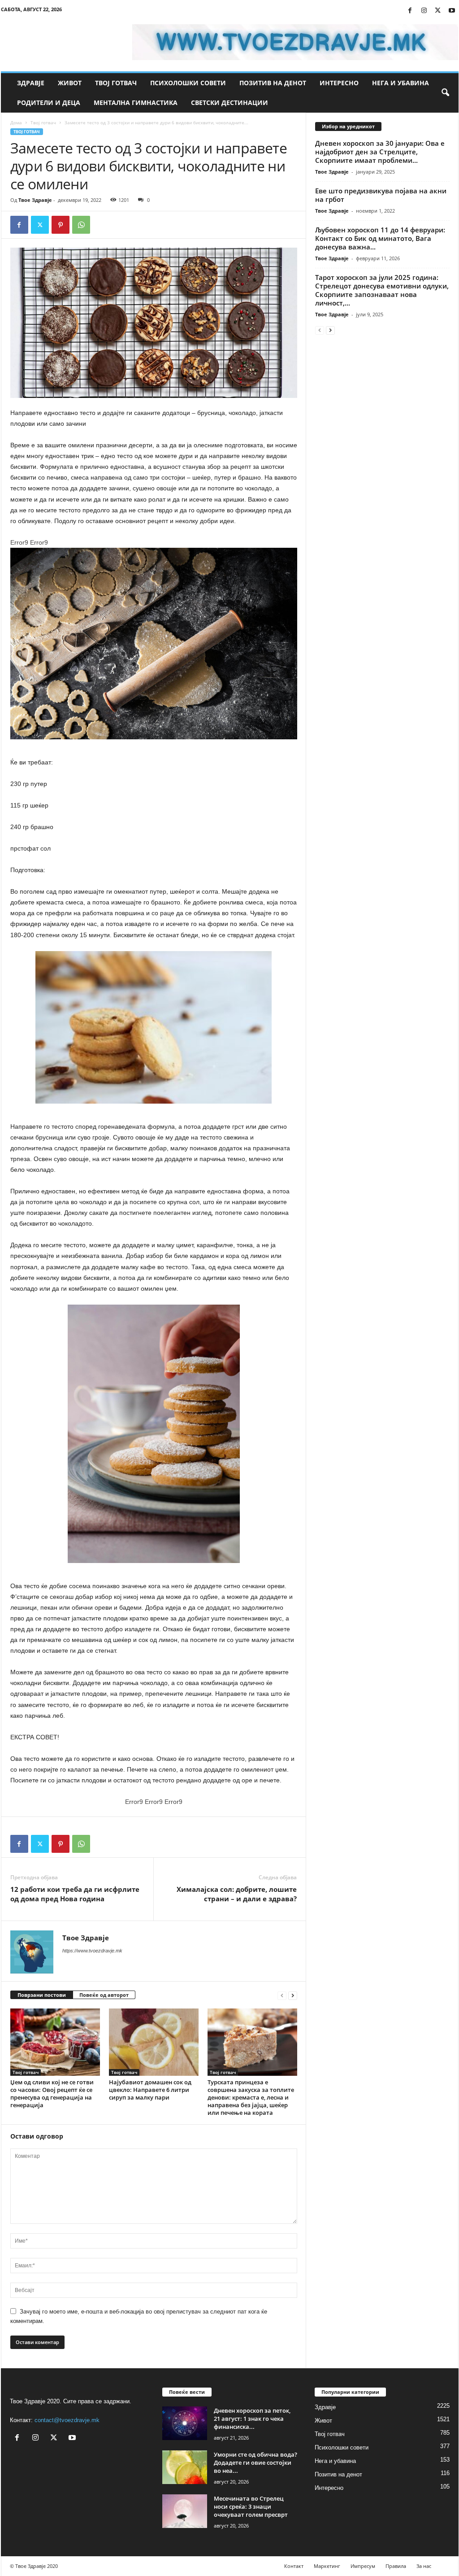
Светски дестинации (229, 103)
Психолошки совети (188, 83)
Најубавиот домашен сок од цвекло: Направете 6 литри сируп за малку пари (150, 2090)
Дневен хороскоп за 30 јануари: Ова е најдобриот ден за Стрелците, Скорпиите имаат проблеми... (380, 152)
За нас (424, 2566)
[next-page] (293, 1995)
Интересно (339, 83)
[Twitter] (438, 11)
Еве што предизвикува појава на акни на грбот (381, 195)
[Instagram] (424, 11)
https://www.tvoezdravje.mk (92, 1951)
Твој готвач (116, 83)
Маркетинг (327, 2566)
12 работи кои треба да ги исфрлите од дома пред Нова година (75, 1894)
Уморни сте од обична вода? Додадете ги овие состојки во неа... (255, 2462)
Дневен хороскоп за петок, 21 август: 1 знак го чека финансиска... (252, 2419)
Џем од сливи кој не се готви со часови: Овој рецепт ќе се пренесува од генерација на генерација (52, 2094)
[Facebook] (410, 11)
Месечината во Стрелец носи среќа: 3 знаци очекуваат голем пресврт (251, 2506)
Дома (16, 122)
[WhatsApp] (81, 225)
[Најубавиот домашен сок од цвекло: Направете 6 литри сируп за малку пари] (154, 2042)
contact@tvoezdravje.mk (67, 2420)
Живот (70, 83)
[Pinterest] (61, 225)
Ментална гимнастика (136, 103)
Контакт (294, 2566)
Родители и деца (49, 103)
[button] (445, 93)
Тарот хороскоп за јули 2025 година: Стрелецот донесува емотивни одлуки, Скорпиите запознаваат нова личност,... (382, 290)
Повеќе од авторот (104, 1995)
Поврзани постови (42, 1995)
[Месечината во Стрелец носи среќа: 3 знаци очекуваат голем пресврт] (185, 2511)
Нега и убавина (401, 83)
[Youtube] (452, 11)
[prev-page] (282, 1995)
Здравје (31, 83)
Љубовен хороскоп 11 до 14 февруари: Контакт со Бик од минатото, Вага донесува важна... (380, 238)
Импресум (363, 2566)
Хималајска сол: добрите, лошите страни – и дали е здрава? (237, 1894)
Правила (396, 2566)
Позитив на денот (273, 83)
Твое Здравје (35, 200)
